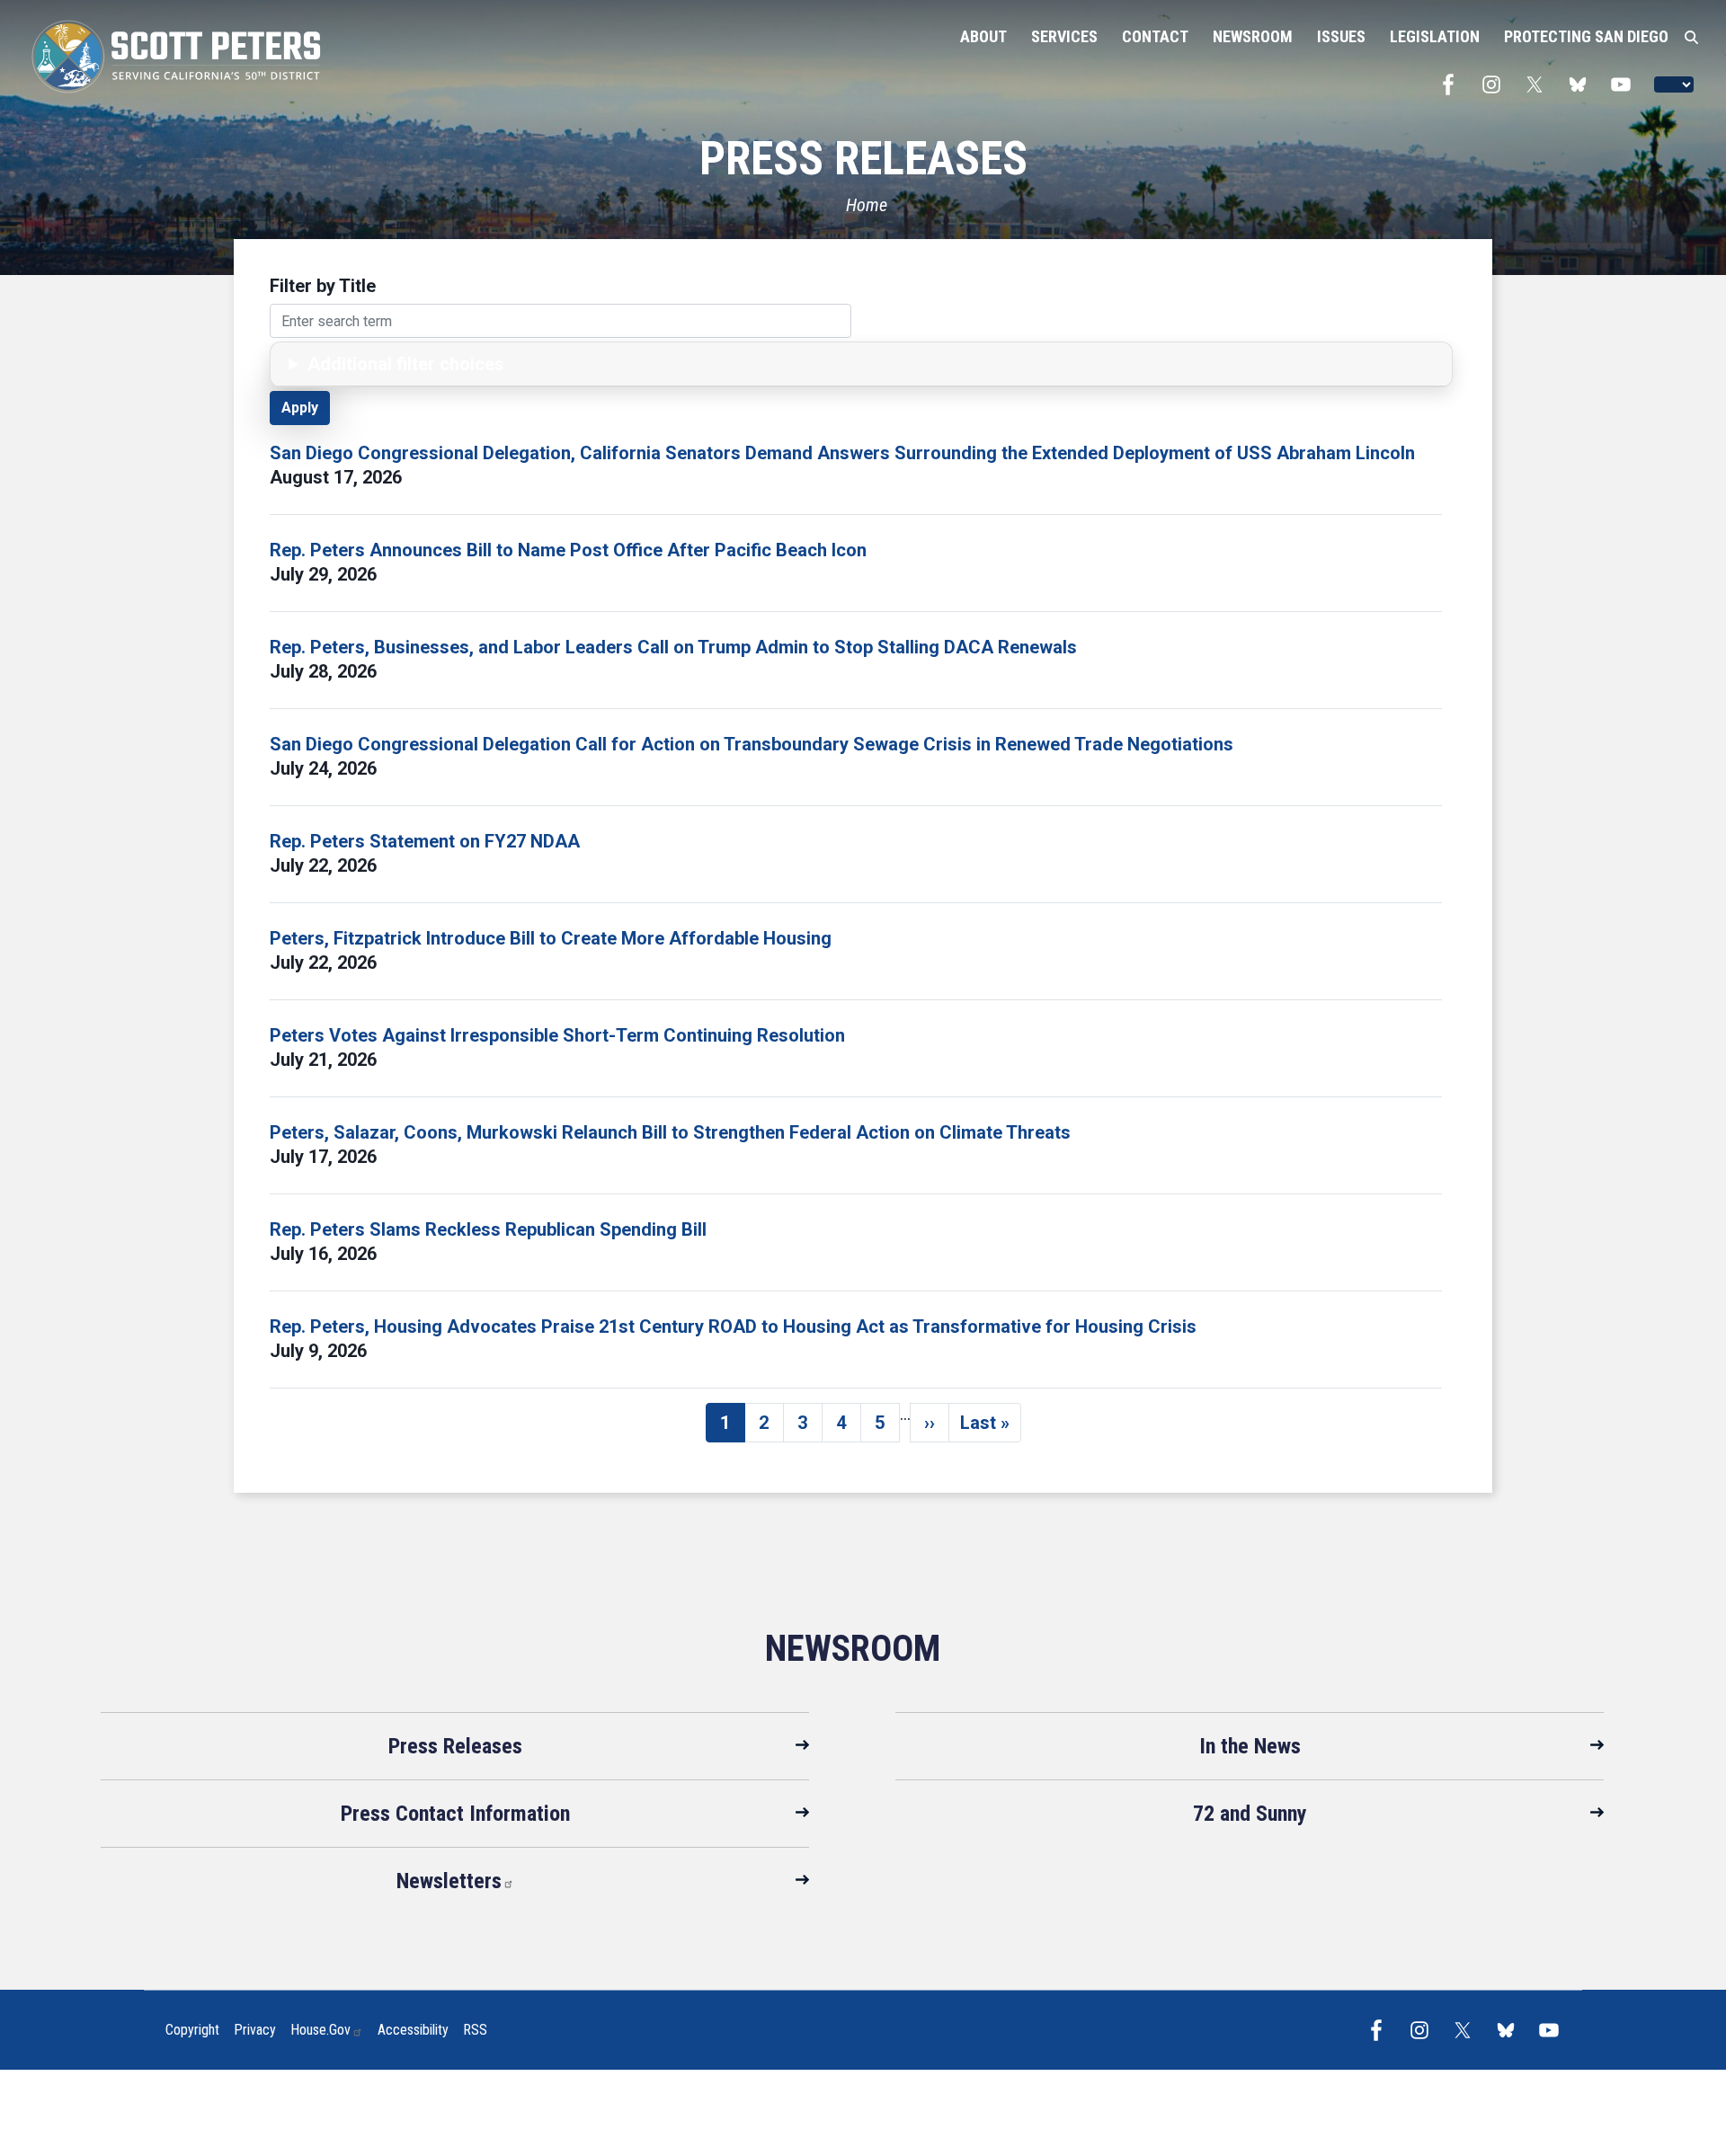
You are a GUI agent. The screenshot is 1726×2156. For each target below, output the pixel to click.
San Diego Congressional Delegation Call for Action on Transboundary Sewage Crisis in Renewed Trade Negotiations (752, 744)
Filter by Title (323, 286)
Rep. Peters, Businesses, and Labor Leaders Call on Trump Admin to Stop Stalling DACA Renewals (673, 647)
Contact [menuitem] (1155, 36)
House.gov (320, 2030)
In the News (1250, 1746)
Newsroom (853, 1649)
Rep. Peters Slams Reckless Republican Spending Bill (488, 1229)
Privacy (255, 2030)
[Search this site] (1691, 38)
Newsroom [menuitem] (1253, 36)
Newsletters (449, 1881)
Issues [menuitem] (1341, 36)
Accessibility (413, 2030)
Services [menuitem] (1064, 36)
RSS (475, 2030)
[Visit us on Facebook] (1453, 84)
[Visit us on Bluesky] (1582, 84)
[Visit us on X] (1539, 84)
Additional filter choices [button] (406, 364)
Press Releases (455, 1746)
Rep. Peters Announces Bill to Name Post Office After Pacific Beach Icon (568, 550)
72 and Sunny (1250, 1814)
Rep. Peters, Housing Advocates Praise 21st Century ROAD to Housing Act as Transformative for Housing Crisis (733, 1326)
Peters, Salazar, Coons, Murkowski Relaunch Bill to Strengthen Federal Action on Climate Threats (670, 1132)
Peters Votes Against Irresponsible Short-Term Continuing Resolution (557, 1035)
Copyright (192, 2030)
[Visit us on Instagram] (1496, 84)
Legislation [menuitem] (1435, 36)
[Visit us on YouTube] (1625, 84)
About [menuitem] (983, 36)
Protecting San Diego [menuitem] (1586, 36)
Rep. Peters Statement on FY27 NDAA (425, 841)
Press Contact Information (455, 1814)
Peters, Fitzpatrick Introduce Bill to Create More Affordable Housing (551, 938)
